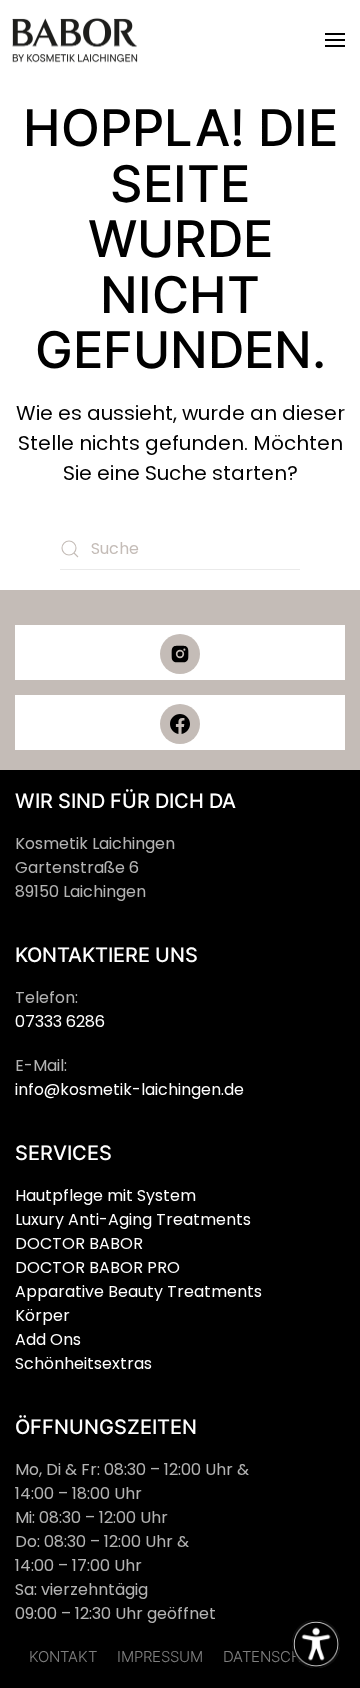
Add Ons (48, 1339)
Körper (42, 1315)
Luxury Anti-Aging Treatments (133, 1219)
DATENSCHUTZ (277, 1656)
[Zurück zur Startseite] (75, 40)
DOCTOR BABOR (79, 1243)
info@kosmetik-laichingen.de (129, 1089)
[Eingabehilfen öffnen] (316, 1644)
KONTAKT (63, 1656)
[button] (335, 40)
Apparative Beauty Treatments (138, 1291)
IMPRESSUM (160, 1656)
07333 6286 (60, 1021)
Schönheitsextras (83, 1363)
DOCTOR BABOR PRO (97, 1267)
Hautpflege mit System (105, 1195)
